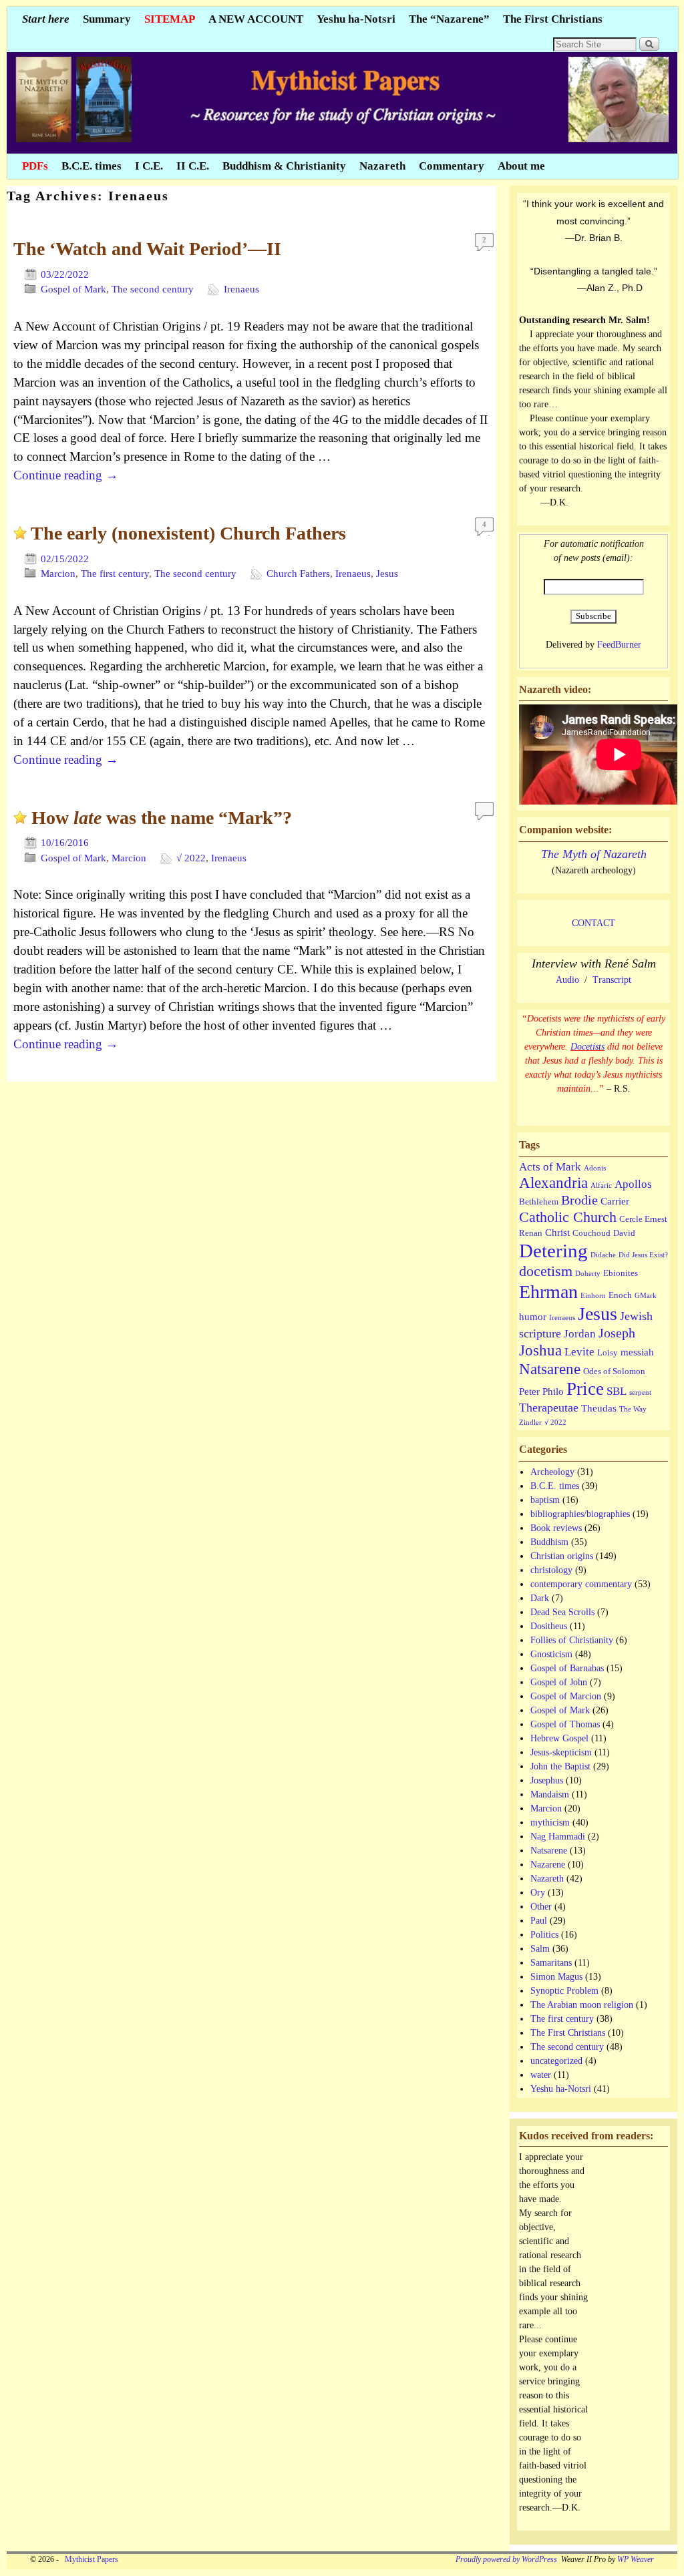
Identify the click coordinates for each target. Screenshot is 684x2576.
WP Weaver (636, 2560)
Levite (579, 1352)
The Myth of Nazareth (594, 854)
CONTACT (593, 923)
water (541, 2075)
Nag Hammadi (558, 1837)
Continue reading (66, 475)
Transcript (612, 980)
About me (521, 166)
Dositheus (549, 1626)
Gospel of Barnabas (567, 1668)
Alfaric (601, 1186)
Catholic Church (568, 1217)
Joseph (617, 1333)
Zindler (530, 1423)
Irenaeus (241, 289)
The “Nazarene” (449, 19)
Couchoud (591, 1233)
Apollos (633, 1184)
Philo (553, 1391)
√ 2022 (191, 858)
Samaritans (551, 1963)
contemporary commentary (581, 1584)
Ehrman (548, 1292)
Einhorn (593, 1296)
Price (585, 1389)
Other (541, 1907)
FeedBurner (619, 645)
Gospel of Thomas (565, 1724)
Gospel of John (559, 1682)
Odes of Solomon (614, 1371)
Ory (538, 1893)
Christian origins (562, 1556)
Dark (540, 1598)
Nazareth (382, 166)
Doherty (588, 1274)
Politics (544, 1935)
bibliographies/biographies (580, 1514)
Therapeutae (549, 1408)
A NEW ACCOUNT (256, 19)
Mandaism (550, 1794)
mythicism (550, 1822)
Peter (529, 1391)
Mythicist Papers (90, 2560)
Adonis (595, 1168)
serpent (640, 1392)
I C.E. (149, 166)
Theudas (599, 1408)
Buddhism (549, 1542)
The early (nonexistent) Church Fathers (188, 533)
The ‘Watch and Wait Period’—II (147, 249)
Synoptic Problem (564, 1991)
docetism (546, 1271)
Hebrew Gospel (559, 1738)
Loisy (608, 1352)
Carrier (615, 1201)
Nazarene (548, 1865)
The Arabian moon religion (582, 2005)
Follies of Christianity (572, 1640)
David (624, 1233)
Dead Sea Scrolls (562, 1612)
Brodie (579, 1200)
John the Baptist (560, 1766)
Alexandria (553, 1183)
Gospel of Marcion (566, 1696)
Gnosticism (551, 1654)
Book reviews (556, 1528)
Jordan (580, 1334)
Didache (603, 1255)
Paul (539, 1921)
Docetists (587, 1047)
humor (533, 1316)
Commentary (452, 166)
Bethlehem (539, 1202)
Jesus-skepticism (561, 1752)
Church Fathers (298, 574)
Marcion (58, 574)
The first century (115, 574)
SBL (617, 1391)
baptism (545, 1500)
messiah (637, 1352)
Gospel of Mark (73, 289)
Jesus (387, 574)
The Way (633, 1409)
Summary (107, 19)
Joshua (540, 1350)
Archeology (552, 1472)
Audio (567, 980)
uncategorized (556, 2061)
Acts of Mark (550, 1167)
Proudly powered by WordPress (506, 2560)
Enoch (620, 1295)
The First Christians (553, 19)
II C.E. (193, 166)
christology (551, 1570)
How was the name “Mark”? (162, 818)
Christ (557, 1232)
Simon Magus (556, 1977)
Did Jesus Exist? (643, 1255)
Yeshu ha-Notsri (356, 19)
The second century (153, 289)
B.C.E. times (92, 166)
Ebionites (621, 1273)
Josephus (547, 1780)
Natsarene (550, 1369)
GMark (646, 1296)
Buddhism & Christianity (284, 166)
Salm (540, 1949)
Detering (553, 1251)
